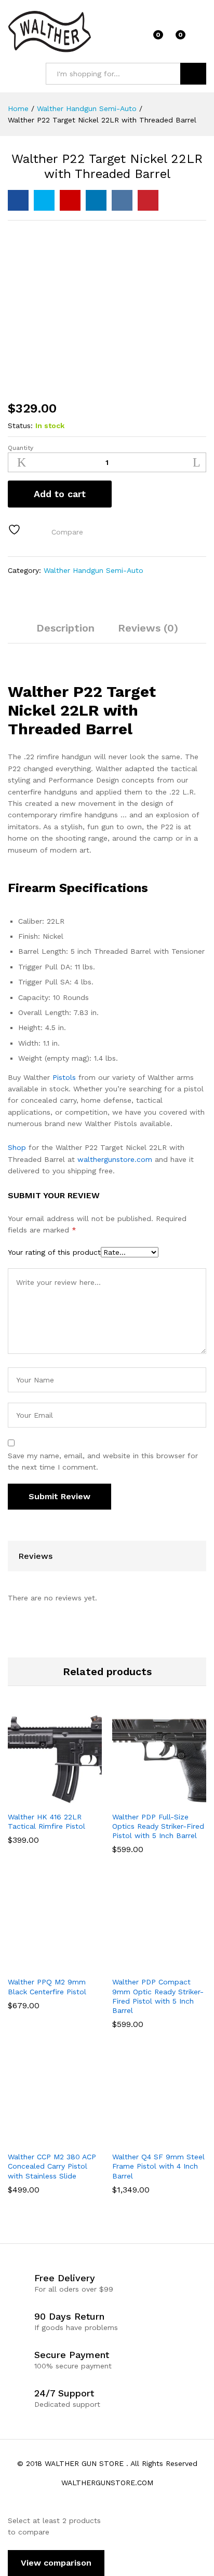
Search (193, 74)
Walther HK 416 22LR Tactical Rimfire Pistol (46, 1821)
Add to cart (60, 494)
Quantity (21, 448)
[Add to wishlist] (16, 530)
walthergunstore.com (115, 1159)
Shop (17, 1147)
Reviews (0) (148, 628)
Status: (20, 426)
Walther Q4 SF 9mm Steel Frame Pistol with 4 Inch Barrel (158, 2166)
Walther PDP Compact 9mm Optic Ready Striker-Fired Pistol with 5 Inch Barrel (158, 1996)
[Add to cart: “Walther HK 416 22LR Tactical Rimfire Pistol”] (42, 1800)
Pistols (64, 1077)
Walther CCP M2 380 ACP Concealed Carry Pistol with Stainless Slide (52, 2166)
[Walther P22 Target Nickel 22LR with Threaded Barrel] (18, 200)
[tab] (65, 633)
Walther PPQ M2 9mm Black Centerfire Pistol (47, 1986)
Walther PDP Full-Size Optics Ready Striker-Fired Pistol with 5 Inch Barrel (158, 1826)
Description (65, 628)
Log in (200, 38)
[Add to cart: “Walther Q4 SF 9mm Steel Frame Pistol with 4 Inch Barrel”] (146, 2140)
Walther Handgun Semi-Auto (93, 570)
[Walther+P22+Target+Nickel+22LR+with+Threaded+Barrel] (44, 200)
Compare (67, 532)
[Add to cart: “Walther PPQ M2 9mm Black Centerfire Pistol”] (42, 1965)
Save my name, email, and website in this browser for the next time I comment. (103, 1461)
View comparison (56, 2563)
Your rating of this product (54, 1252)
